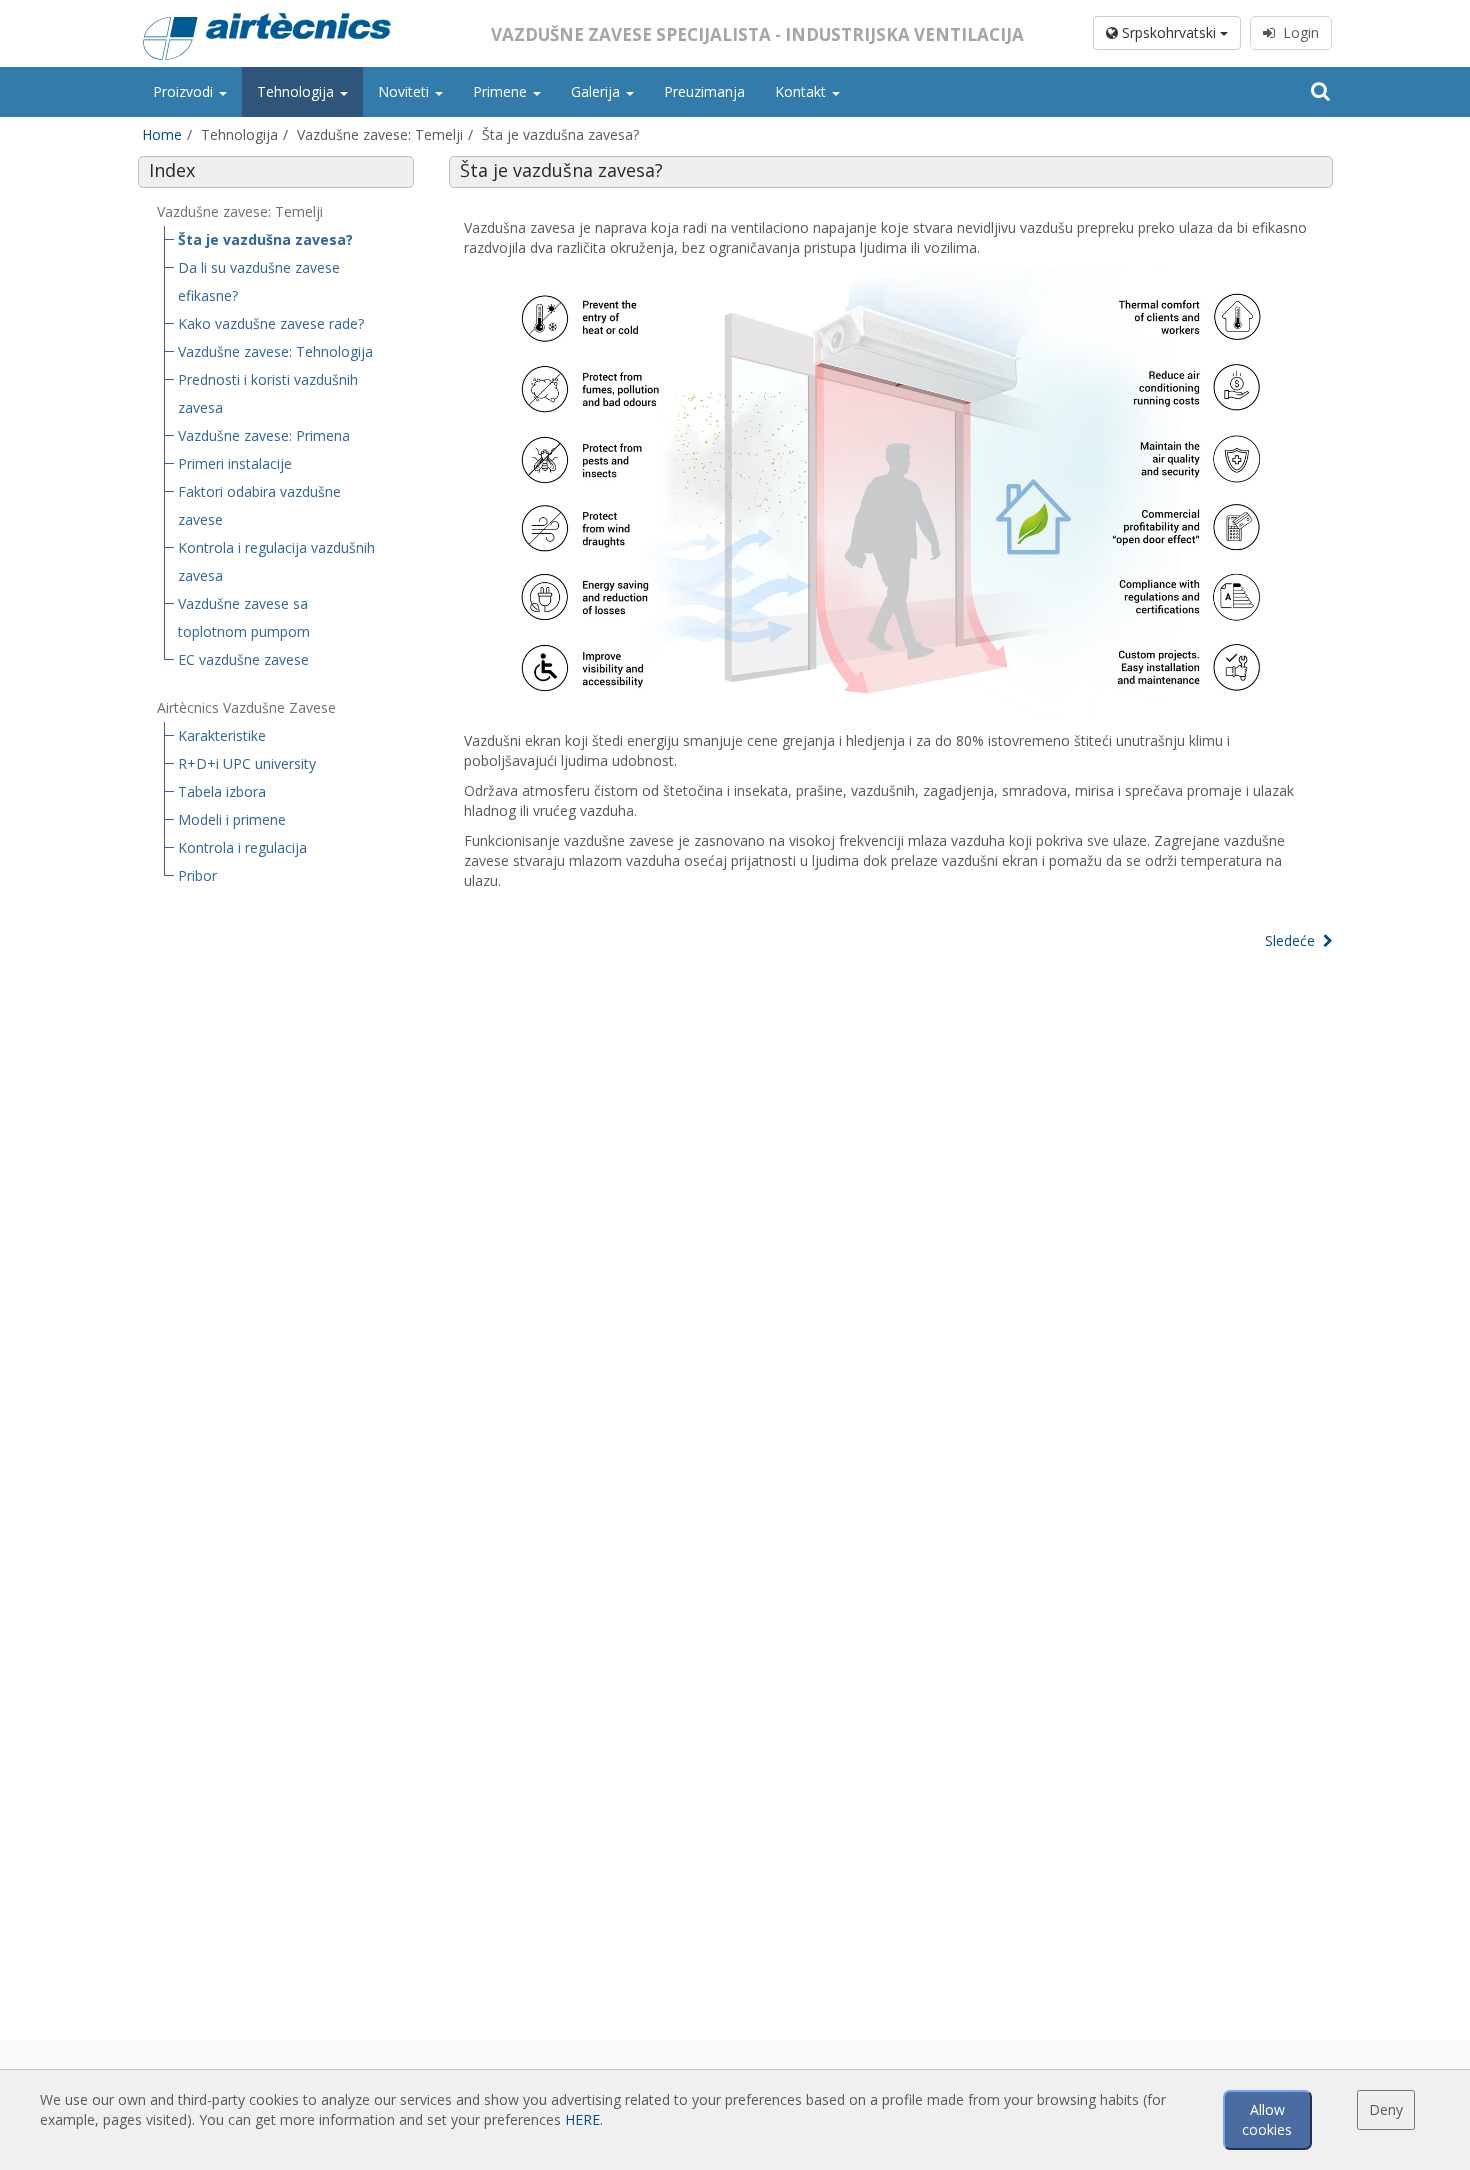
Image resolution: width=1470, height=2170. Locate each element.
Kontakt (802, 91)
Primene (502, 91)
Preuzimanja (704, 91)
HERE (582, 2119)
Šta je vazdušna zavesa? (265, 239)
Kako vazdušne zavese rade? (271, 323)
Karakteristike (222, 735)
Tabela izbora (222, 791)
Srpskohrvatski (1169, 32)
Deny (1386, 2109)
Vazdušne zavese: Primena (264, 435)
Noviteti (405, 91)
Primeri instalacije (235, 463)
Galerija (597, 91)
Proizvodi (185, 91)
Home (162, 134)
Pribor (197, 875)
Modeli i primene (232, 819)
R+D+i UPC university (247, 763)
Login (1297, 32)
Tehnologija (297, 91)
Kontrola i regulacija (242, 847)
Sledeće (1294, 940)
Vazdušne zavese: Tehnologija (275, 351)
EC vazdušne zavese (243, 659)
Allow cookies (1267, 2119)
